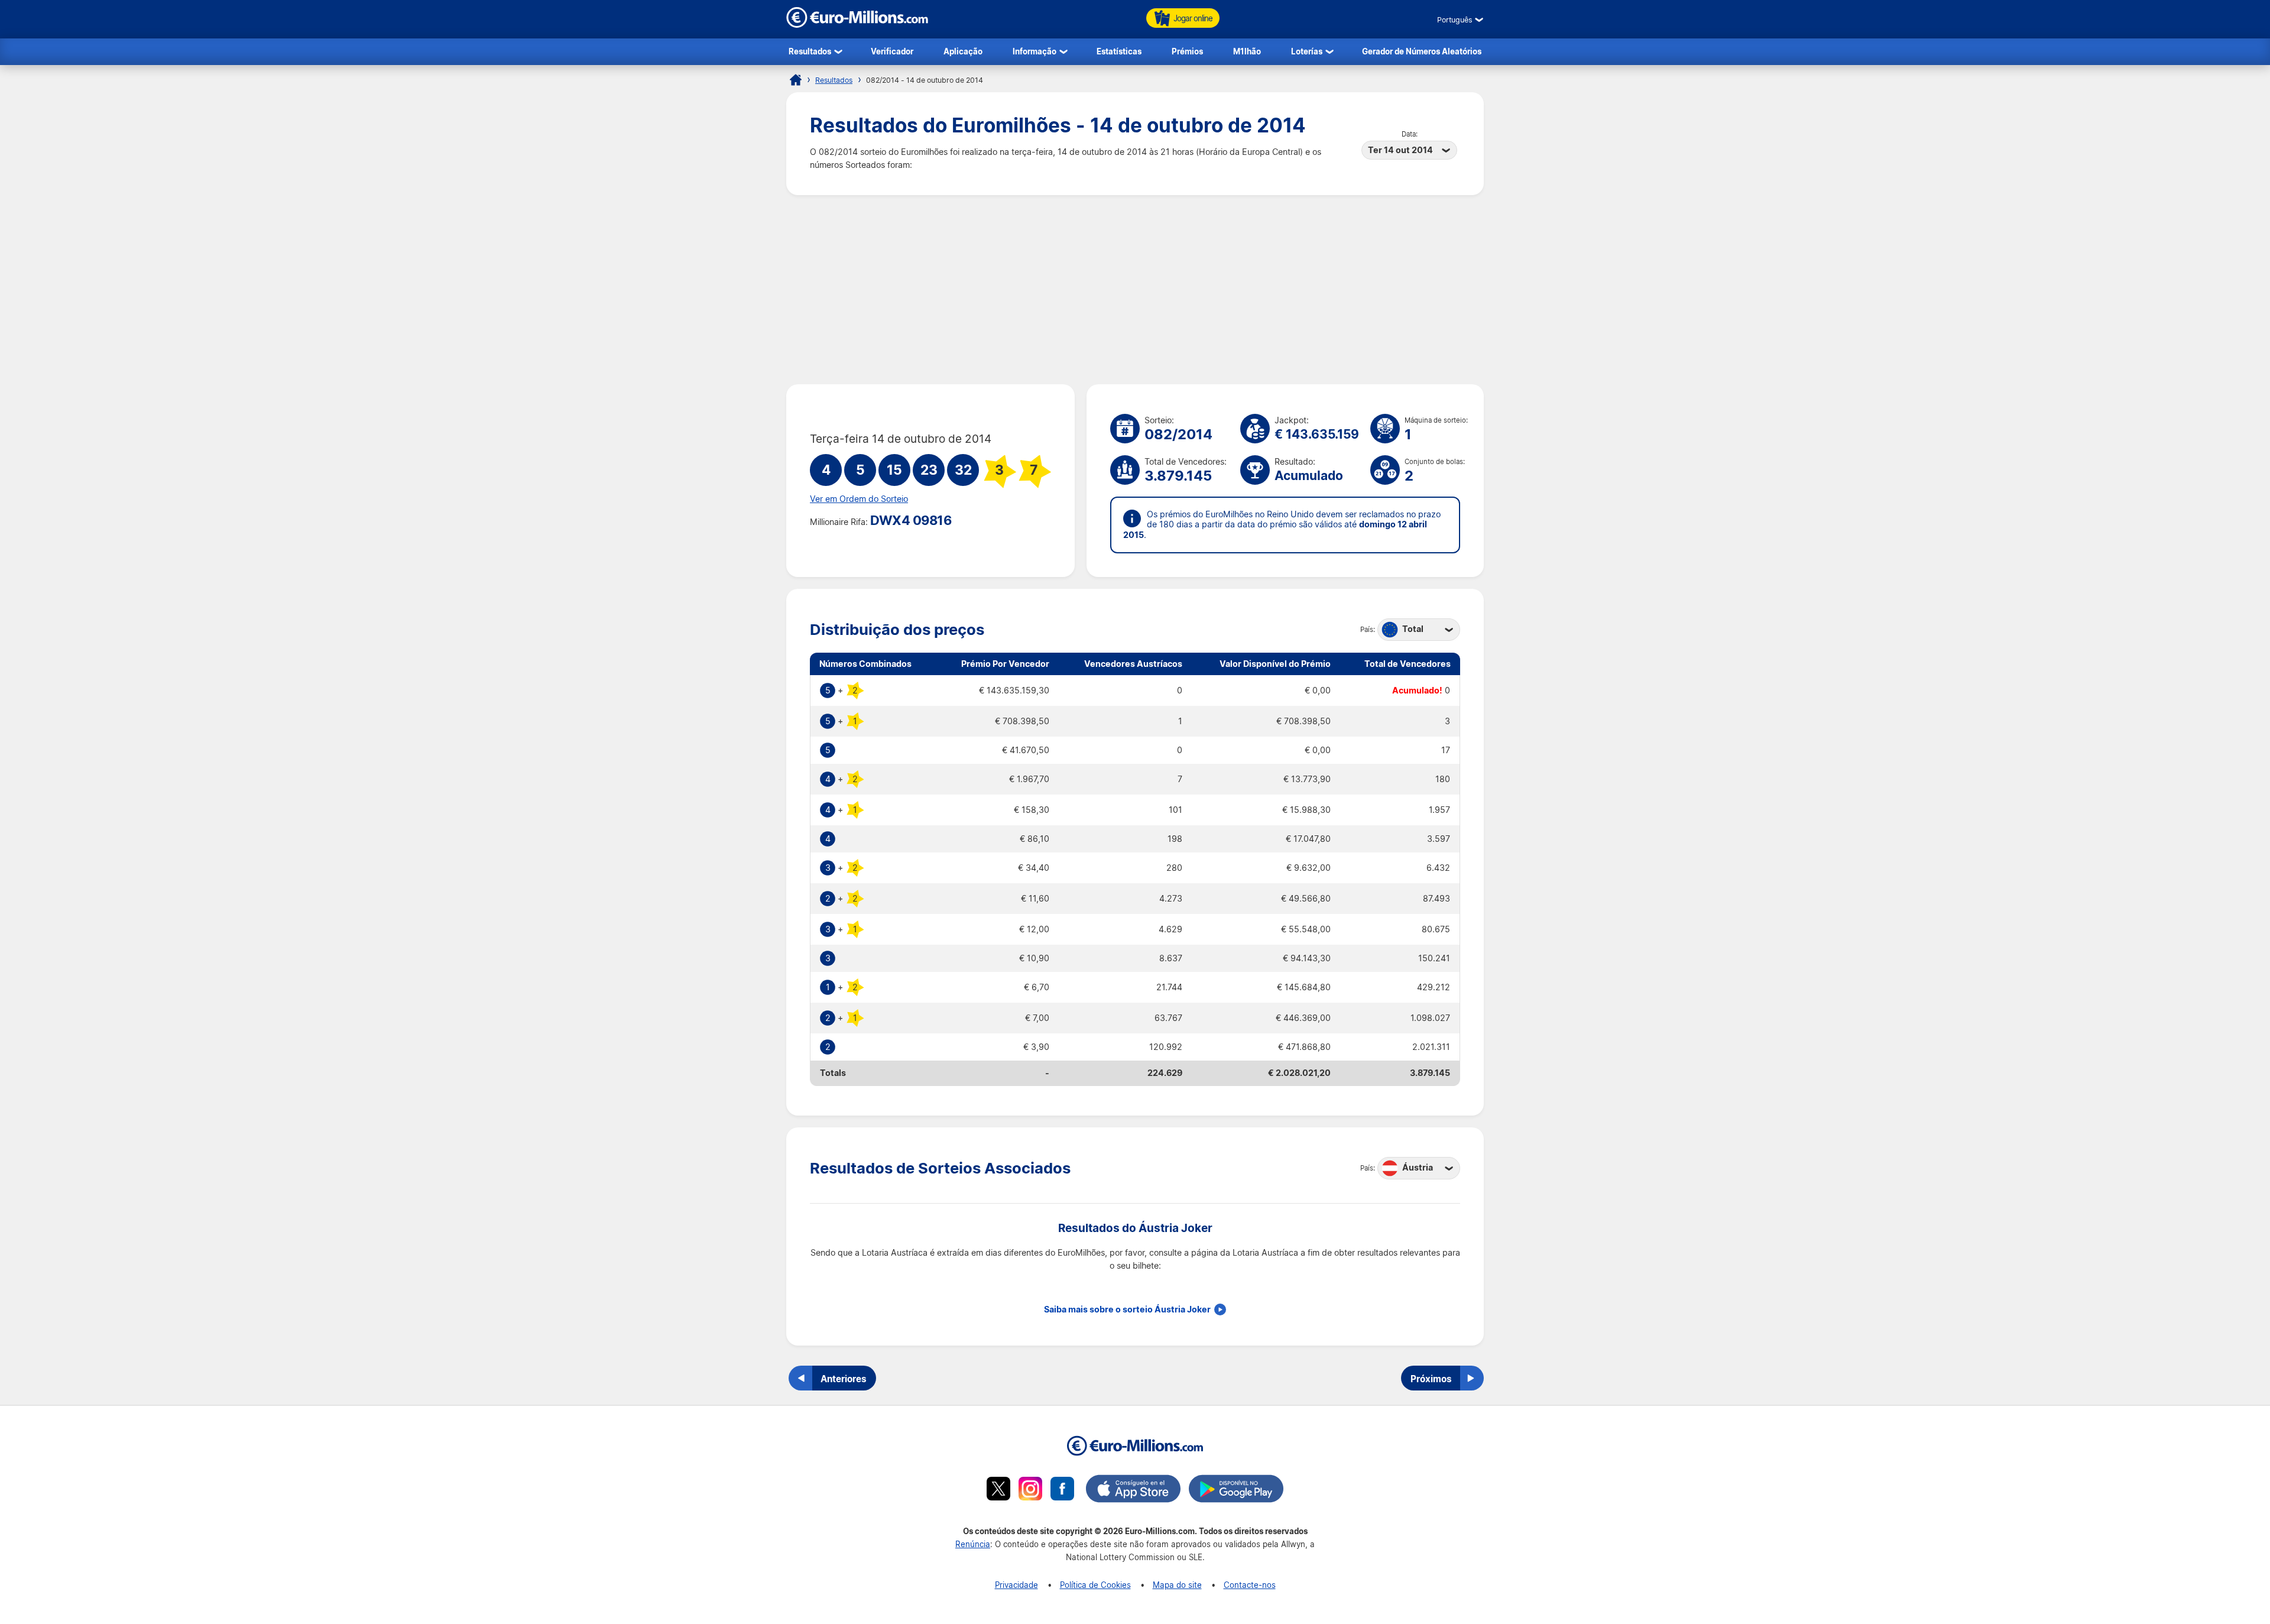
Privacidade (1016, 1585)
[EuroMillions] (857, 25)
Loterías (1307, 51)
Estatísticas (1119, 51)
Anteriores (844, 1379)
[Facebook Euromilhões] (1062, 1490)
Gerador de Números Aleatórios (1422, 51)
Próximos (1431, 1379)
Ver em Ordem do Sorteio (859, 499)
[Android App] (1236, 1490)
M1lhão (1247, 51)
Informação (1035, 51)
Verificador (892, 51)
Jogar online (1193, 18)
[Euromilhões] (796, 80)
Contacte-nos (1250, 1585)
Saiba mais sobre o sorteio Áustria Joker (1127, 1309)
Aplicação (963, 51)
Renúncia (973, 1544)
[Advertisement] (1135, 290)
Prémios (1187, 51)
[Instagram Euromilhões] (1030, 1490)
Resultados (810, 51)
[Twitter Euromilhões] (998, 1490)
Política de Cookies (1095, 1585)
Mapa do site (1177, 1585)
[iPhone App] (1133, 1490)
